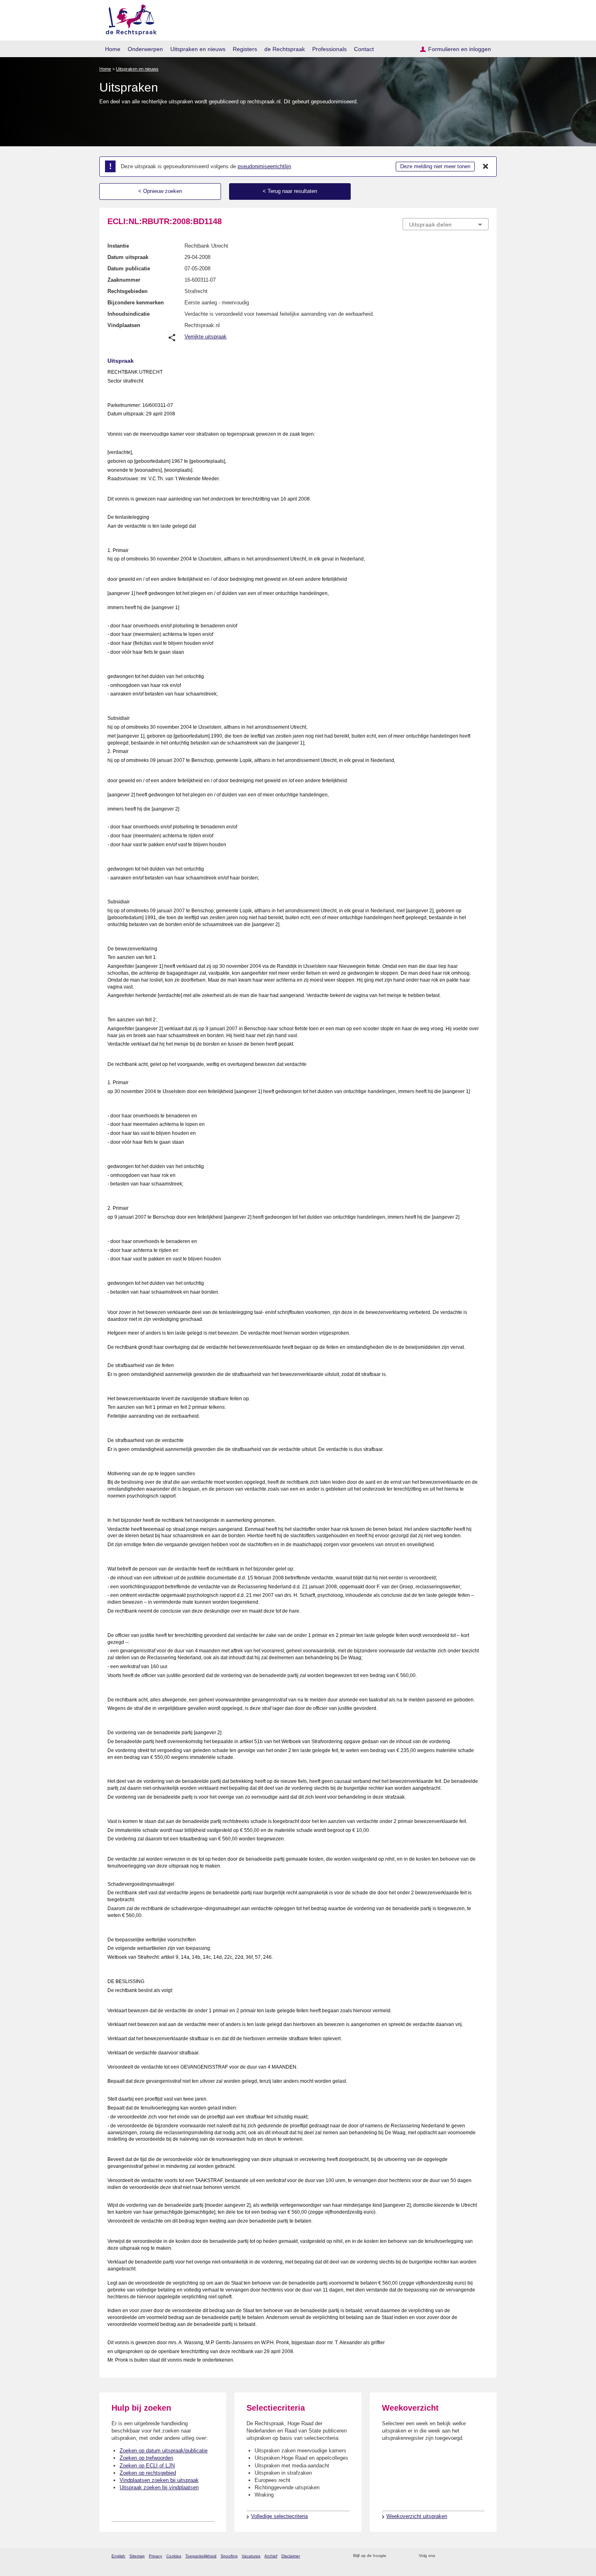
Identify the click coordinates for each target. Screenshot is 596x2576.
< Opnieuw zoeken (160, 191)
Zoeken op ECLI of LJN (147, 2466)
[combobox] (446, 224)
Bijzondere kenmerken (136, 303)
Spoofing (229, 2556)
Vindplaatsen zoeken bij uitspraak (159, 2480)
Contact (364, 49)
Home (113, 49)
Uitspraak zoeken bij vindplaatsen (159, 2487)
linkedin (474, 2556)
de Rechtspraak (285, 49)
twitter (442, 2556)
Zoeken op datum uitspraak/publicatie (164, 2451)
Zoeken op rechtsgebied (148, 2473)
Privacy (155, 2556)
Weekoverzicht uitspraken (417, 2516)
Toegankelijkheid (201, 2556)
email (404, 2556)
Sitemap (137, 2556)
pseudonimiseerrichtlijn (264, 166)
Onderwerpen (145, 49)
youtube (484, 2556)
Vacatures (251, 2556)
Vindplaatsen (124, 325)
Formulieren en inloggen (460, 49)
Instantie (118, 246)
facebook (453, 2556)
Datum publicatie (129, 269)
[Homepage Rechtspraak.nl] (128, 18)
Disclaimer (291, 2556)
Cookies (174, 2556)
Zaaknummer (124, 280)
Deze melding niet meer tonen (435, 166)
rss (394, 2556)
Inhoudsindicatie (129, 314)
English (118, 2556)
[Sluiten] (486, 167)
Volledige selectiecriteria (279, 2516)
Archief (271, 2556)
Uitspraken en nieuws (198, 49)
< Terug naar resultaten (290, 191)
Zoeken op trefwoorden (146, 2458)
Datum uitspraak (128, 257)
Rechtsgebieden (128, 291)
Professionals (329, 49)
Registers (245, 49)
